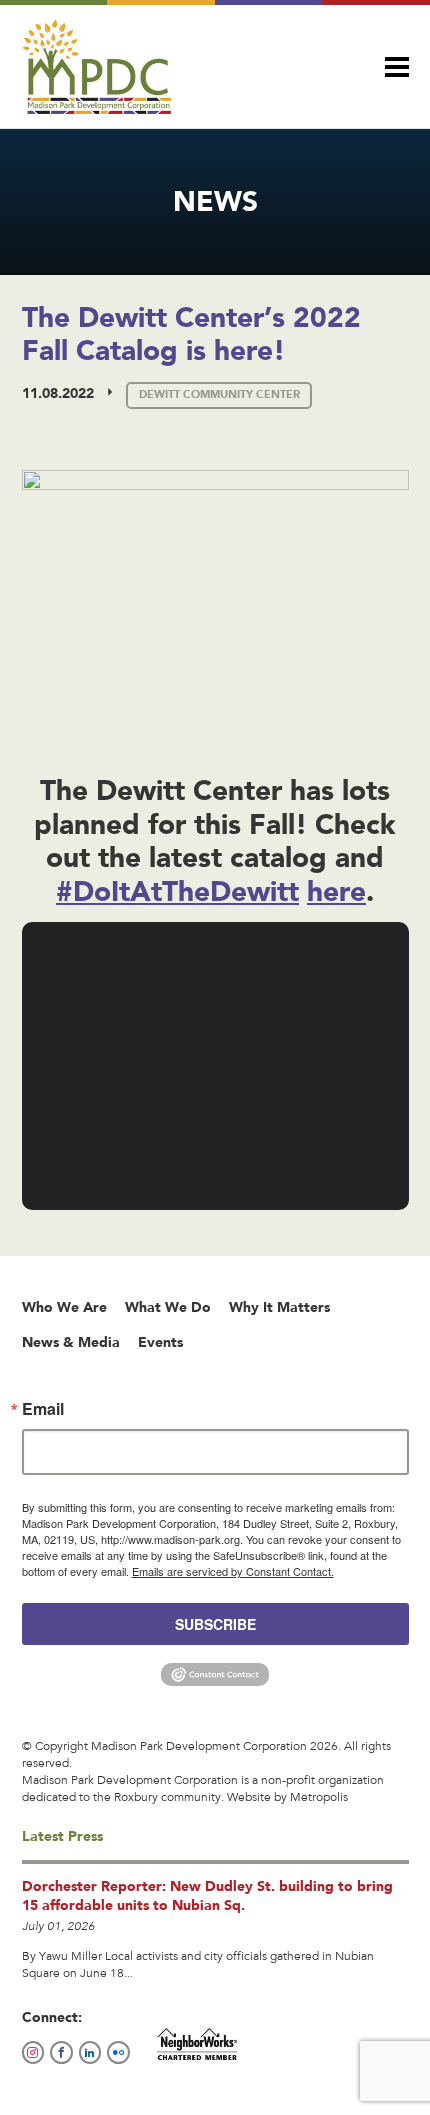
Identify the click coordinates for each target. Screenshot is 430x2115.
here (336, 891)
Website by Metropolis (287, 1798)
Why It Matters (279, 1307)
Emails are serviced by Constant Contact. (233, 1571)
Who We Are (64, 1307)
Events (160, 1342)
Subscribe (215, 1624)
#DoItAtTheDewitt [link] (177, 891)
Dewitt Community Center (219, 394)
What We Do (168, 1307)
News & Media (71, 1342)
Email (43, 1409)
